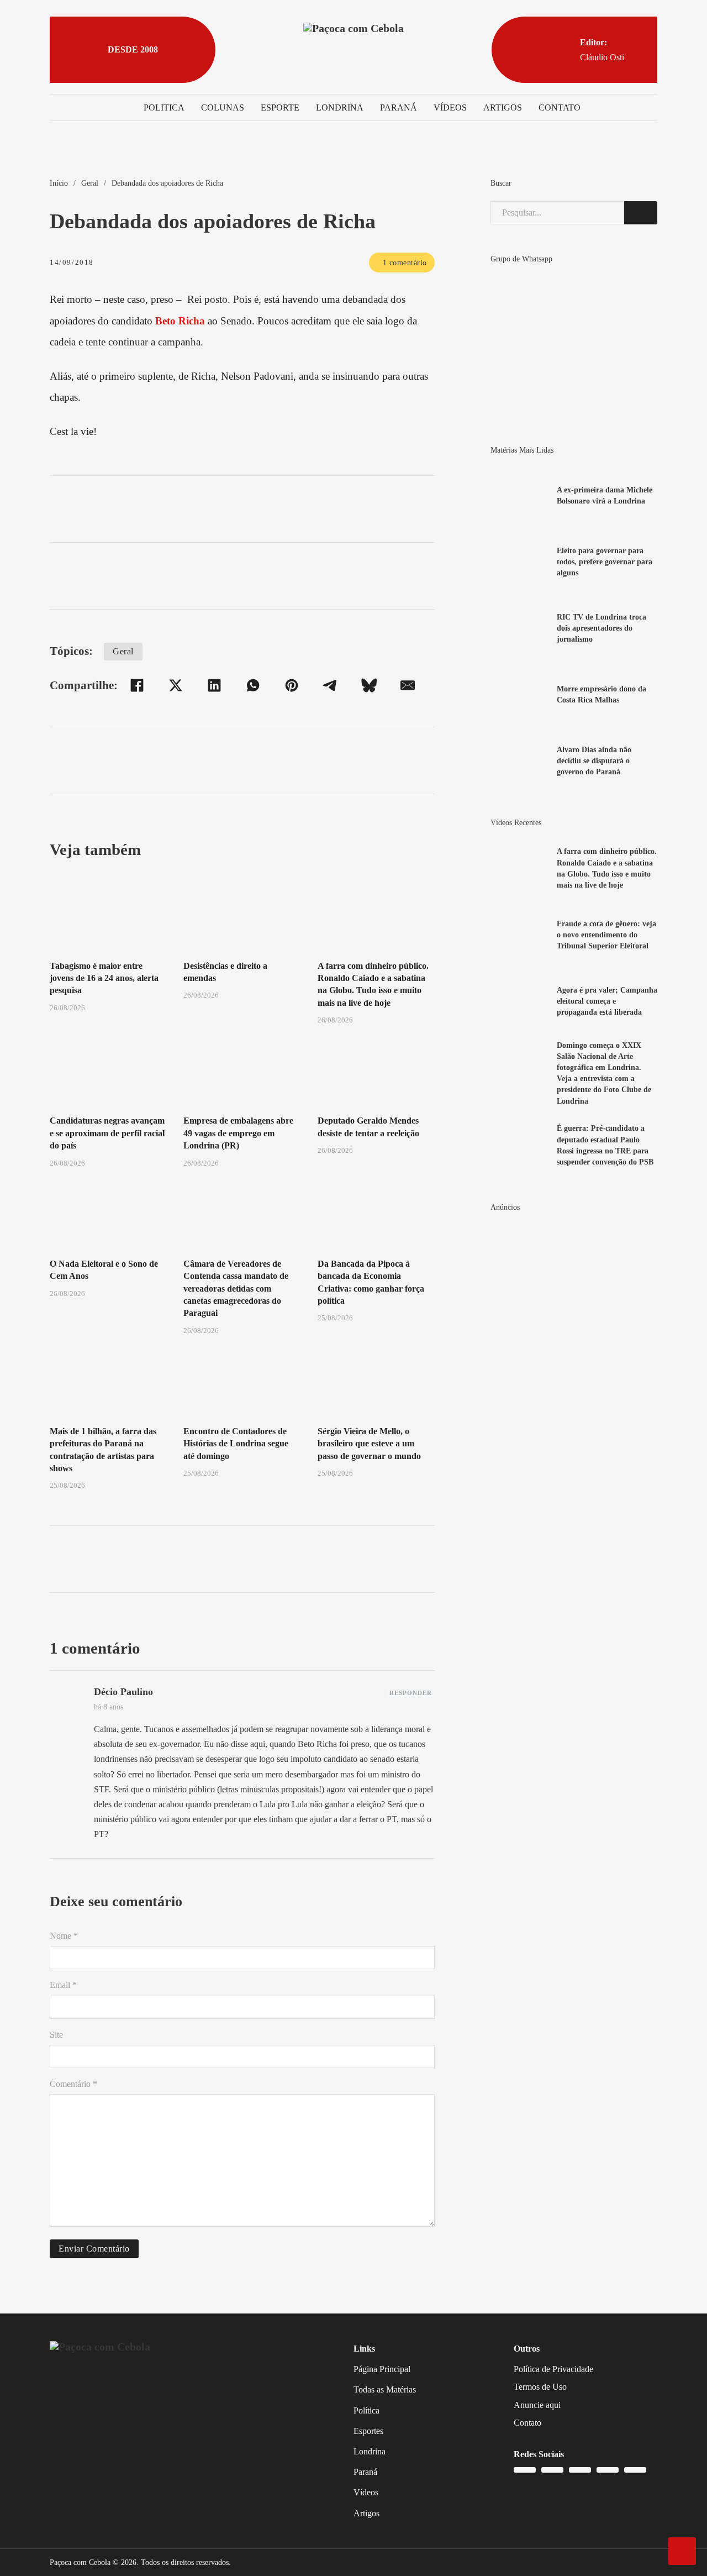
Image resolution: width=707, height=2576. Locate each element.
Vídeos (450, 107)
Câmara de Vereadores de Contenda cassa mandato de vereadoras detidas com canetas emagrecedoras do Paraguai (236, 1289)
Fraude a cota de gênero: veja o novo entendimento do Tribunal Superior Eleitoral (606, 935)
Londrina (340, 107)
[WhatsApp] (253, 685)
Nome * (64, 1936)
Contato (560, 107)
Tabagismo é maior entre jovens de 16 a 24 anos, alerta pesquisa (104, 978)
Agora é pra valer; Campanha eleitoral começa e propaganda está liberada (607, 1001)
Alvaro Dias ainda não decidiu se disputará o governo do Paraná (594, 760)
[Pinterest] (292, 685)
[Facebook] (137, 685)
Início (59, 183)
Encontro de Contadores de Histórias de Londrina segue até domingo (236, 1444)
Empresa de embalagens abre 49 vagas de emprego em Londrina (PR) (238, 1133)
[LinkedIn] (214, 685)
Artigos (503, 107)
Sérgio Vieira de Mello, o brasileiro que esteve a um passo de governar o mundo (369, 1444)
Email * (63, 1985)
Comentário (73, 2084)
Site (56, 2035)
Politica (164, 107)
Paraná (399, 107)
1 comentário (405, 263)
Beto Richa (180, 321)
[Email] (408, 685)
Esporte (280, 107)
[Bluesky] (369, 685)
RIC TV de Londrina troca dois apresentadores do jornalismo (602, 628)
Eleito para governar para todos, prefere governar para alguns (605, 562)
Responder (411, 1693)
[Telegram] (330, 685)
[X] (176, 685)
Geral (90, 183)
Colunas (223, 107)
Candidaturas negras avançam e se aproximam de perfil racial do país (107, 1133)
